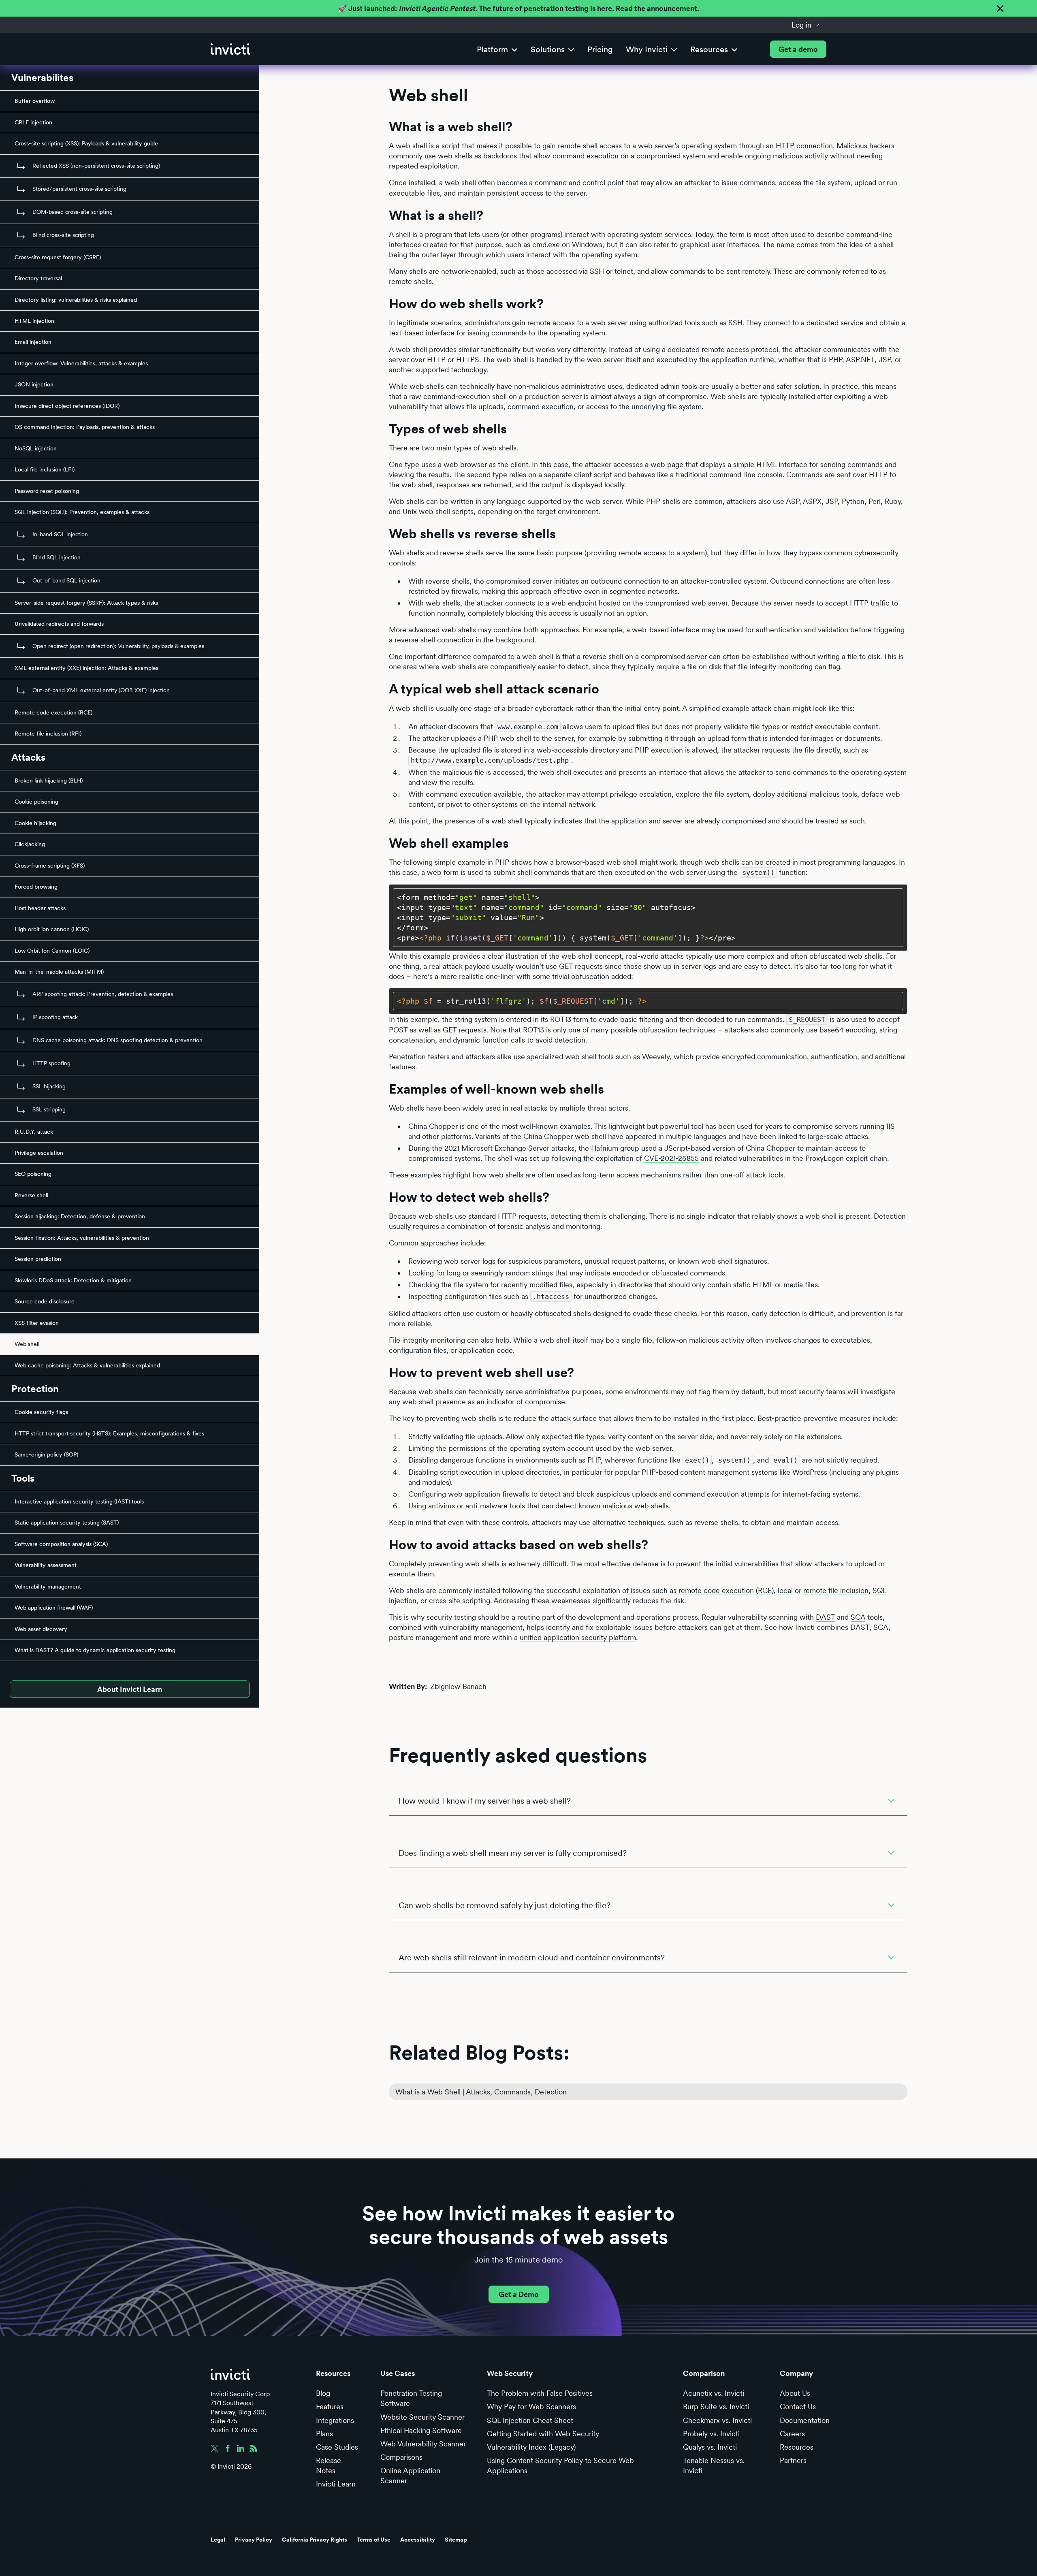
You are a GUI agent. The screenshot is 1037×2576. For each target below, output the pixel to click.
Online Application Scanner (410, 2476)
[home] (230, 49)
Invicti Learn (336, 2484)
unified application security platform (578, 1637)
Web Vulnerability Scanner (423, 2444)
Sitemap (456, 2540)
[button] (806, 25)
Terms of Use (374, 2540)
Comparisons (401, 2457)
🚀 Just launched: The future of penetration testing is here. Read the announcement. (518, 8)
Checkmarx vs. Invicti (717, 2420)
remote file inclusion (836, 1590)
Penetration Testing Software (411, 2398)
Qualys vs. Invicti (710, 2447)
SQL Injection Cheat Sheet (530, 2420)
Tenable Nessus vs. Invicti (714, 2465)
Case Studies (337, 2447)
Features (330, 2406)
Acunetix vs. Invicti (714, 2393)
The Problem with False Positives (540, 2393)
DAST (825, 1617)
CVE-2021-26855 (671, 1158)
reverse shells (462, 553)
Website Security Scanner (422, 2417)
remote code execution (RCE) (726, 1590)
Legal (218, 2540)
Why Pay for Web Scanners (531, 2406)
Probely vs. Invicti (711, 2434)
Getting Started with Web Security (543, 2434)
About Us (795, 2393)
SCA (858, 1617)
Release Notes (329, 2465)
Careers (792, 2434)
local (785, 1590)
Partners (793, 2460)
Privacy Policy (254, 2540)
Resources (797, 2447)
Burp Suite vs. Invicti (716, 2406)
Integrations (335, 2420)
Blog (323, 2393)
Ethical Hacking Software (421, 2430)
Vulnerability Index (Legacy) (531, 2447)
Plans (324, 2434)
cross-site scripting (460, 1600)
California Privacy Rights (315, 2540)
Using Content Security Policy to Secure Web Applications (560, 2465)
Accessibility (418, 2540)
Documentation (805, 2420)
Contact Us (798, 2406)
